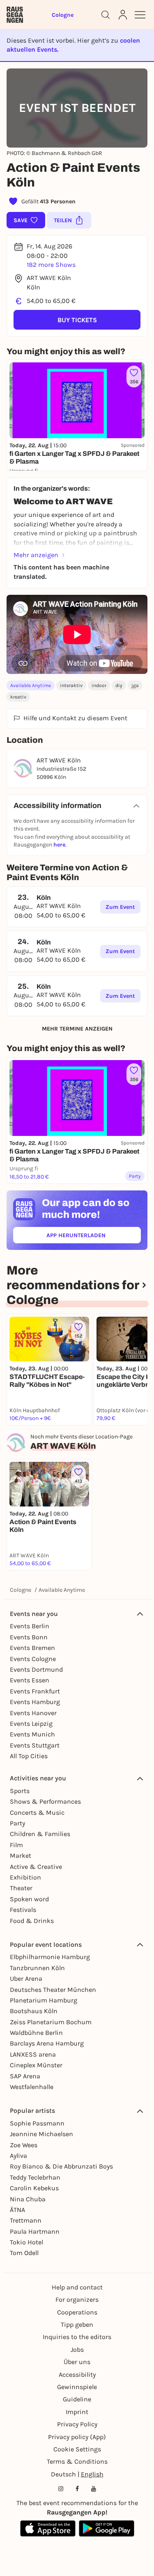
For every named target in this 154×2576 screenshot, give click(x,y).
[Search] (106, 15)
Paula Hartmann (35, 2231)
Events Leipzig (31, 1724)
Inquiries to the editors (77, 2337)
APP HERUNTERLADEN (94, 1237)
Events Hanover (33, 1713)
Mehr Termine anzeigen (77, 1029)
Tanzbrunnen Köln (37, 1968)
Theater (21, 1888)
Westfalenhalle (32, 2087)
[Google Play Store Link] (107, 2528)
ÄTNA (17, 2210)
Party (17, 1823)
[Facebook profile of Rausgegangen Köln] (77, 2489)
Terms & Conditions (77, 2461)
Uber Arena (26, 1979)
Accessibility (77, 2375)
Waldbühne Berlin (36, 2033)
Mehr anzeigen (36, 555)
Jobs (77, 2350)
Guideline (77, 2399)
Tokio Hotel (26, 2242)
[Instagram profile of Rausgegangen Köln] (61, 2489)
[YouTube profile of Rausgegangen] (94, 2489)
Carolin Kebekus (34, 2188)
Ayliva (18, 2156)
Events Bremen (32, 1648)
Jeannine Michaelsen (41, 2134)
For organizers (77, 2300)
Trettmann (26, 2220)
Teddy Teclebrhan (35, 2177)
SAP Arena (25, 2076)
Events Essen (30, 1680)
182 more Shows (51, 265)
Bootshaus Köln (34, 2011)
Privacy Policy (77, 2424)
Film (16, 1845)
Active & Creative (36, 1867)
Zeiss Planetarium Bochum (51, 2022)
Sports (20, 1791)
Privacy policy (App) (77, 2437)
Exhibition (25, 1877)
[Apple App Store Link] (48, 2528)
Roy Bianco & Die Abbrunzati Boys (61, 2166)
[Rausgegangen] (15, 15)
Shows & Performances (45, 1801)
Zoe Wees (24, 2145)
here (59, 845)
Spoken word (29, 1899)
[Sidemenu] (140, 15)
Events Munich (32, 1734)
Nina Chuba (28, 2199)
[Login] (123, 15)
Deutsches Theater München (53, 1990)
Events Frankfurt (35, 1691)
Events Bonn (29, 1637)
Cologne (21, 1590)
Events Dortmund (36, 1669)
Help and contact (77, 2287)
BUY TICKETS (77, 320)
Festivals (23, 1910)
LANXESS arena (33, 2054)
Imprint (77, 2412)
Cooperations (77, 2312)
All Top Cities (29, 1756)
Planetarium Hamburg (44, 2000)
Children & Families (40, 1834)
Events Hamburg (35, 1702)
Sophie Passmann (37, 2123)
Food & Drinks (32, 1921)
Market (21, 1856)
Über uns (77, 2362)
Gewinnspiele (77, 2387)
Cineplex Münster (36, 2065)
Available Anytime (31, 685)
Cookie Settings (77, 2449)
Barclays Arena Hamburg (47, 2043)
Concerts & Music (37, 1813)
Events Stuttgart (35, 1745)
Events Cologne (33, 1659)
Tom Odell (24, 2253)
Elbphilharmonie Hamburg (50, 1957)
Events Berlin (30, 1626)
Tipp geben (77, 2325)
